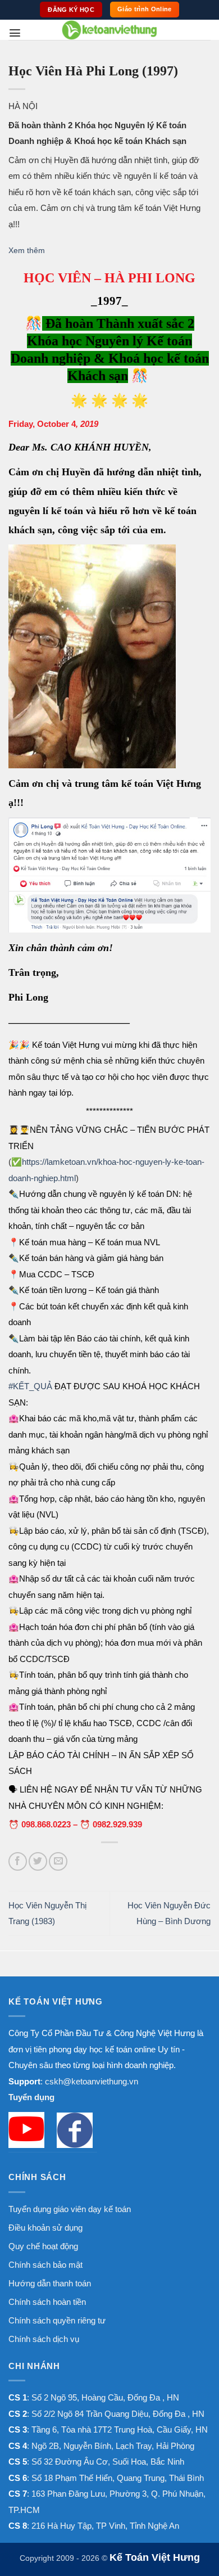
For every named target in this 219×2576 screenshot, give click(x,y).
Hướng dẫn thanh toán (50, 2283)
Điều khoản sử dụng (45, 2228)
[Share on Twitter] (38, 1861)
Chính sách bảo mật (45, 2265)
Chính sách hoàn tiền (47, 2302)
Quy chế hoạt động (43, 2246)
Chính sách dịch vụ (44, 2339)
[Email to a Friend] (58, 1861)
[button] (15, 33)
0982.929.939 (117, 1824)
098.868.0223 (46, 1824)
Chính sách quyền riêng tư (57, 2320)
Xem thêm (27, 251)
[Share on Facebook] (18, 1861)
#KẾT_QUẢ (30, 1386)
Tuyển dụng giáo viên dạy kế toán (70, 2209)
